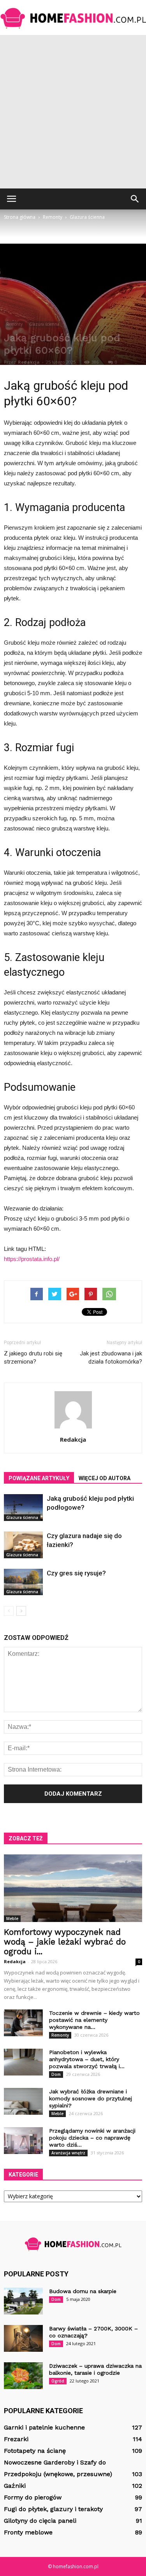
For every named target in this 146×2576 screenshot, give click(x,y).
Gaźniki (15, 2486)
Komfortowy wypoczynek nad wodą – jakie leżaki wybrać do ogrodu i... (65, 1942)
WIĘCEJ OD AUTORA (105, 1478)
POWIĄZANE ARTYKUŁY (39, 1478)
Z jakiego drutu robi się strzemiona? (33, 1358)
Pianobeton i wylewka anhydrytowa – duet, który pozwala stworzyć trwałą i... (87, 2059)
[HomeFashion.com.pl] (73, 18)
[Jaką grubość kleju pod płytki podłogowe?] (23, 1508)
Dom (56, 2074)
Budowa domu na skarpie (83, 2291)
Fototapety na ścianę (35, 2451)
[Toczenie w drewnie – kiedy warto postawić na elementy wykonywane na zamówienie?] (23, 2023)
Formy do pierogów (33, 2497)
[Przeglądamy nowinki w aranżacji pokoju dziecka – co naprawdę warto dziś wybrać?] (23, 2141)
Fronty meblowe (28, 2532)
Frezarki (16, 2439)
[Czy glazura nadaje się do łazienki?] (23, 1545)
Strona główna (20, 217)
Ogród (58, 2381)
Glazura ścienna (44, 324)
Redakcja (29, 362)
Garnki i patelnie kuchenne (44, 2427)
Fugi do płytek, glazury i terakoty (53, 2509)
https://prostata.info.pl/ (32, 1259)
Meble (12, 1918)
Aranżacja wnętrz (68, 2153)
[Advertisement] (73, 112)
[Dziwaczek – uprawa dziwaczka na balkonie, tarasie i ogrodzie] (23, 2376)
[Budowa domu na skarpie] (23, 2301)
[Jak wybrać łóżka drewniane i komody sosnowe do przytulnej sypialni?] (23, 2101)
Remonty (14, 324)
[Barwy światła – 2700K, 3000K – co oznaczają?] (23, 2338)
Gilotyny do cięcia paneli (40, 2521)
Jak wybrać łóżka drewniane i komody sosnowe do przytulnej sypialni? (91, 2098)
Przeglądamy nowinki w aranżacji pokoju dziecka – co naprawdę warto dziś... (92, 2138)
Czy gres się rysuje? (76, 1573)
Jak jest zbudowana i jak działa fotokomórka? (111, 1358)
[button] (135, 199)
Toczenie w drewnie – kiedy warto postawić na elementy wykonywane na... (94, 2020)
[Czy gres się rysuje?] (23, 1582)
